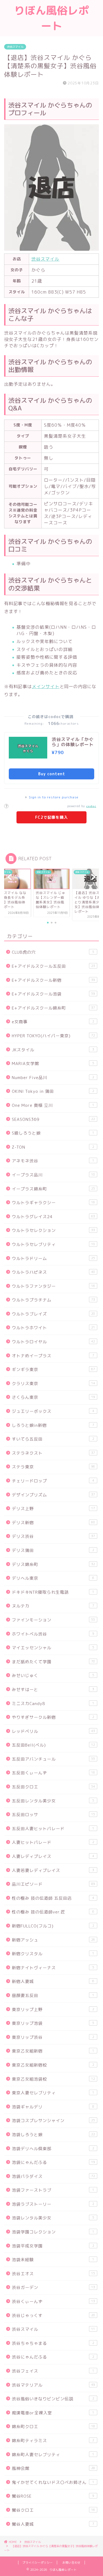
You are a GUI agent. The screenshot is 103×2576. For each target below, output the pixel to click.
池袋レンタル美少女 (53, 2218)
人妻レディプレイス (53, 1856)
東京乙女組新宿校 (53, 2065)
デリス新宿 (53, 1523)
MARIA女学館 (53, 1064)
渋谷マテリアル (53, 2385)
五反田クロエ (53, 1787)
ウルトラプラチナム (53, 1300)
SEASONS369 (53, 1119)
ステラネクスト (53, 1453)
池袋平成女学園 (53, 2246)
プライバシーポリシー (38, 2563)
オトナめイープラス (53, 1356)
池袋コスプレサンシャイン (53, 2121)
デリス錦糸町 (53, 1564)
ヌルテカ (53, 1606)
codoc (91, 806)
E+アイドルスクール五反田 (53, 966)
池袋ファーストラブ (53, 2190)
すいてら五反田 (53, 1439)
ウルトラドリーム (53, 1258)
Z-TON (53, 1147)
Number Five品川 (53, 1078)
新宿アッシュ (53, 1940)
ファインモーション (53, 1620)
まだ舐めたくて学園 (53, 1662)
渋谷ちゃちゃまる (53, 2343)
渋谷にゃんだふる (53, 2357)
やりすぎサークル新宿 (53, 1717)
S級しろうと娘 (53, 1133)
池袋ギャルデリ (53, 2107)
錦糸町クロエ (53, 2427)
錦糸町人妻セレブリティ (53, 2455)
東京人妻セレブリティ (53, 2093)
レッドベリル (53, 1731)
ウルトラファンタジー (53, 1286)
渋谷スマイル (15, 47)
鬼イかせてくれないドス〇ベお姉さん (53, 2482)
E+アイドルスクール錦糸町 (53, 1008)
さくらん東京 (53, 1397)
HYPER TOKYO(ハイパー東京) (53, 1036)
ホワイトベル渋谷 (53, 1634)
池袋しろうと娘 (53, 2135)
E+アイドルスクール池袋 (53, 994)
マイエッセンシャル (53, 1648)
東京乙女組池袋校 (53, 2079)
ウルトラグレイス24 (53, 1217)
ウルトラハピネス (53, 1272)
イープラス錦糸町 (53, 1189)
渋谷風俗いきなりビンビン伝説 (53, 2399)
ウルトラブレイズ (53, 1314)
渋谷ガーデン (53, 2287)
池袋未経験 (53, 2260)
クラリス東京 (53, 1384)
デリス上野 (53, 1509)
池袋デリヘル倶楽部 (53, 2149)
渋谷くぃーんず (53, 2301)
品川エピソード (53, 1884)
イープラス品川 (53, 1175)
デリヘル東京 (53, 1578)
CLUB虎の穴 (53, 952)
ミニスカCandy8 (53, 1704)
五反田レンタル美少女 (53, 1801)
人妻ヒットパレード (53, 1842)
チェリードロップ (53, 1481)
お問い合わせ (71, 2563)
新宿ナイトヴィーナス (53, 1968)
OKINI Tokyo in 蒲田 (53, 1091)
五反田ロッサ (53, 1815)
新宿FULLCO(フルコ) (53, 1926)
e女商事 (53, 1022)
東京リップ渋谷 (53, 2037)
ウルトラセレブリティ (53, 1244)
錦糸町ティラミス (53, 2441)
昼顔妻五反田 (53, 1996)
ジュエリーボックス (53, 1411)
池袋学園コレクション (53, 2232)
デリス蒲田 (53, 1550)
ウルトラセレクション (53, 1230)
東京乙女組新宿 (53, 2051)
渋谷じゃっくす (53, 2316)
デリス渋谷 (53, 1536)
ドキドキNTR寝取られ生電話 (53, 1592)
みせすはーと (53, 1690)
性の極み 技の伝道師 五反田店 (53, 1898)
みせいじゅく (53, 1675)
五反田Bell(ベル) (53, 1745)
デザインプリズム (53, 1495)
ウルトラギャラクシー (53, 1203)
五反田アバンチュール (53, 1759)
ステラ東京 (53, 1467)
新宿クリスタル (53, 1954)
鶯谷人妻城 (53, 2524)
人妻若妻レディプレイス (53, 1870)
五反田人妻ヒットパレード (53, 1829)
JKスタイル (53, 1050)
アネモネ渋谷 (53, 1161)
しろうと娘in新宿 (53, 1425)
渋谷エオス (53, 2274)
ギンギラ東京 (53, 1370)
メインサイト (46, 686)
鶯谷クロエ (53, 2510)
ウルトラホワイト (53, 1328)
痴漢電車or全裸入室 (53, 2413)
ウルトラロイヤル (53, 1342)
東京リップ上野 (53, 2010)
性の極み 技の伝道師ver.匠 (53, 1912)
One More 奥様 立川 (53, 1105)
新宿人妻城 (53, 1981)
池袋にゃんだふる (53, 2162)
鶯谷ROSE (53, 2496)
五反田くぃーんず (53, 1773)
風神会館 (53, 2468)
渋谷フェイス (53, 2371)
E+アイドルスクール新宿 (53, 980)
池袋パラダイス (53, 2176)
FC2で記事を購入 (51, 817)
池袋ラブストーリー (53, 2204)
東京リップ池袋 (53, 2023)
